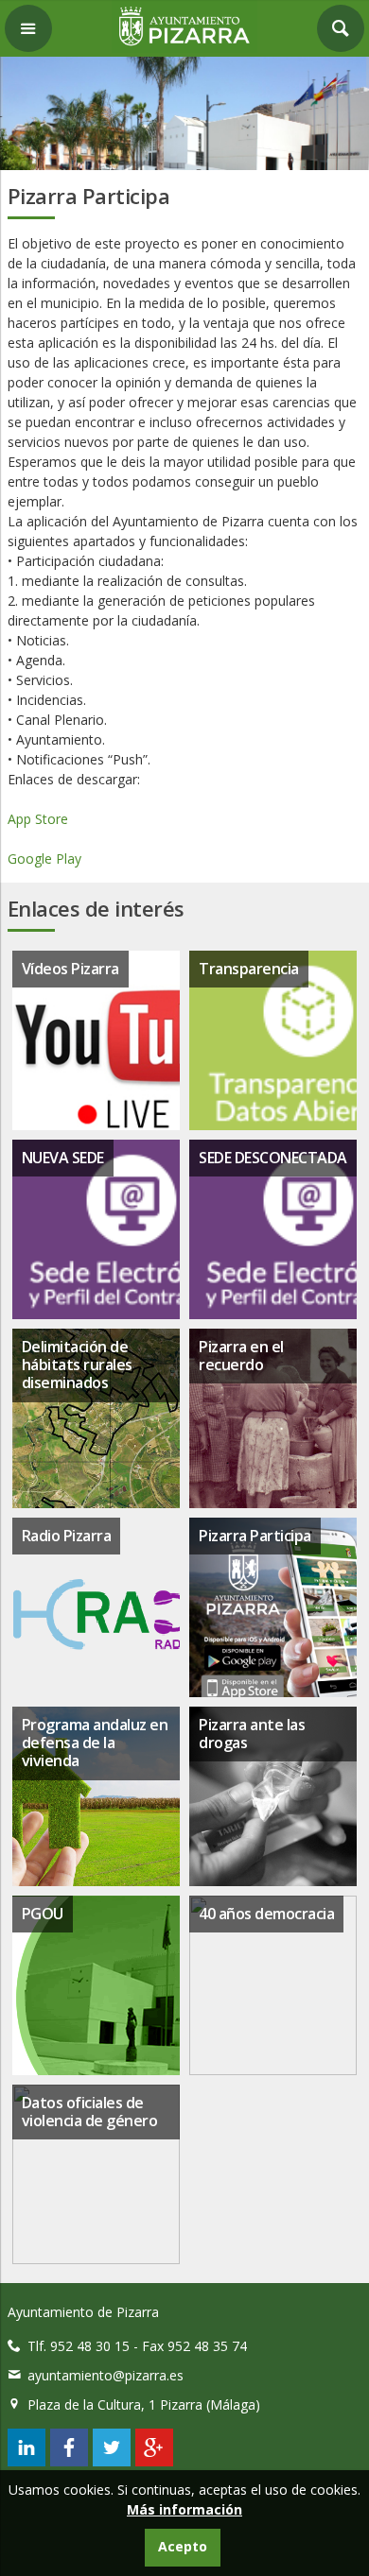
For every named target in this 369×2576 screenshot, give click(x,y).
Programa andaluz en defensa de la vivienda (95, 1743)
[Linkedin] (26, 2461)
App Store (40, 819)
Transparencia (249, 969)
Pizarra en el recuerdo (241, 1356)
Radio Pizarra (67, 1536)
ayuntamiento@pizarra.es (105, 2375)
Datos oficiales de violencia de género (90, 2112)
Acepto (183, 2546)
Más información (184, 2509)
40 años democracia (266, 1914)
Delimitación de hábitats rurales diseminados (77, 1365)
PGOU (43, 1914)
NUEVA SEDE (63, 1158)
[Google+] (154, 2461)
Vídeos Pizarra (70, 969)
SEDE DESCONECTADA (273, 1158)
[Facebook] (69, 2461)
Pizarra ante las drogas (252, 1734)
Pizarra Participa (255, 1536)
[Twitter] (112, 2461)
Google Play (46, 859)
